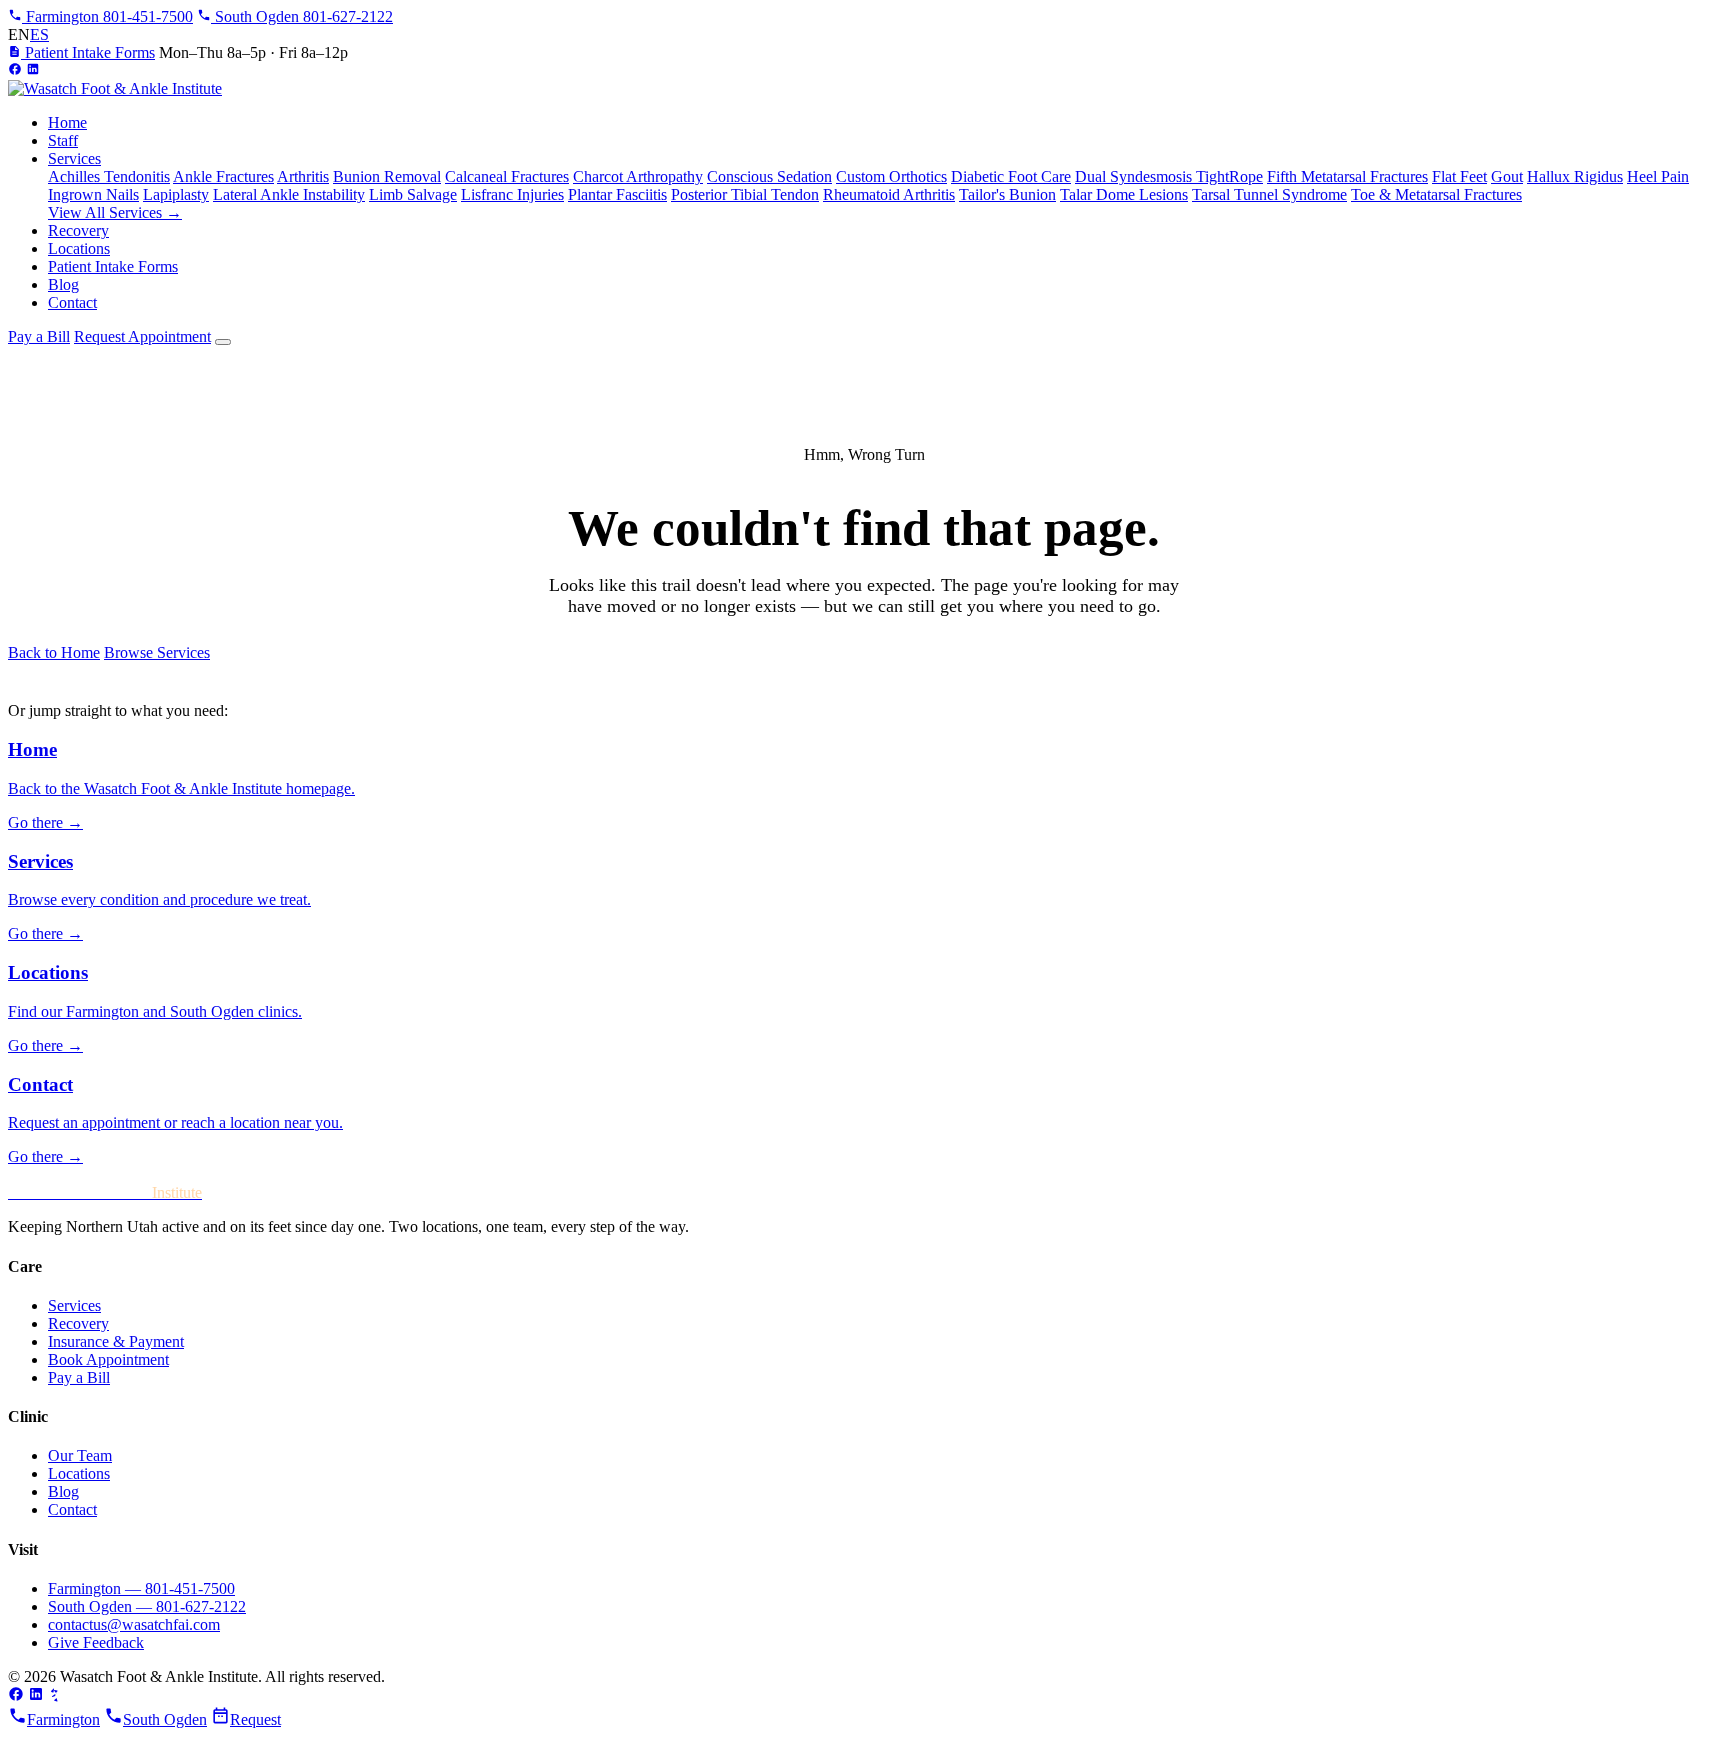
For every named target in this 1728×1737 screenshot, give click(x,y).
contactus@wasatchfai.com (134, 1624)
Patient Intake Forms (88, 52)
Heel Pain (1658, 176)
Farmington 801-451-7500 (107, 16)
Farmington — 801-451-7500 (141, 1588)
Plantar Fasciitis (617, 194)
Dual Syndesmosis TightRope (1169, 176)
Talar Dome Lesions (1124, 194)
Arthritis (303, 176)
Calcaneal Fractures (507, 176)
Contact (72, 302)
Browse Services (157, 652)
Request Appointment (142, 336)
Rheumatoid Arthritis (889, 194)
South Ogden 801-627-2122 (302, 16)
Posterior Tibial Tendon (745, 194)
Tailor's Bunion (1007, 194)
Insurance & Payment (116, 1341)
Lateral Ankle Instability (289, 194)
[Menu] (223, 342)
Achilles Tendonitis (109, 176)
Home (67, 122)
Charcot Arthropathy (638, 176)
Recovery (78, 230)
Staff (63, 140)
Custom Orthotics (891, 176)
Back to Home (54, 652)
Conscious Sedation (769, 176)
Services (74, 158)
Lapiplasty (176, 194)
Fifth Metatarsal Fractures (1347, 176)
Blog (63, 284)
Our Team (80, 1455)
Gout (1507, 176)
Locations (79, 248)
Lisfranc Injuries (512, 194)
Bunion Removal (387, 176)
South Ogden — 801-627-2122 (147, 1606)
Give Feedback (96, 1642)
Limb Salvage (413, 194)
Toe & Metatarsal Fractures (1436, 194)
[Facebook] (15, 70)
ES (39, 34)
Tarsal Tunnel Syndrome (1269, 194)
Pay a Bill (39, 336)
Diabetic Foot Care (1011, 176)
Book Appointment (108, 1359)
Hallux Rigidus (1575, 176)
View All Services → (115, 212)
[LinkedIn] (33, 70)
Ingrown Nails (93, 194)
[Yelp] (56, 1696)
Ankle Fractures (223, 176)
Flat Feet (1459, 176)
